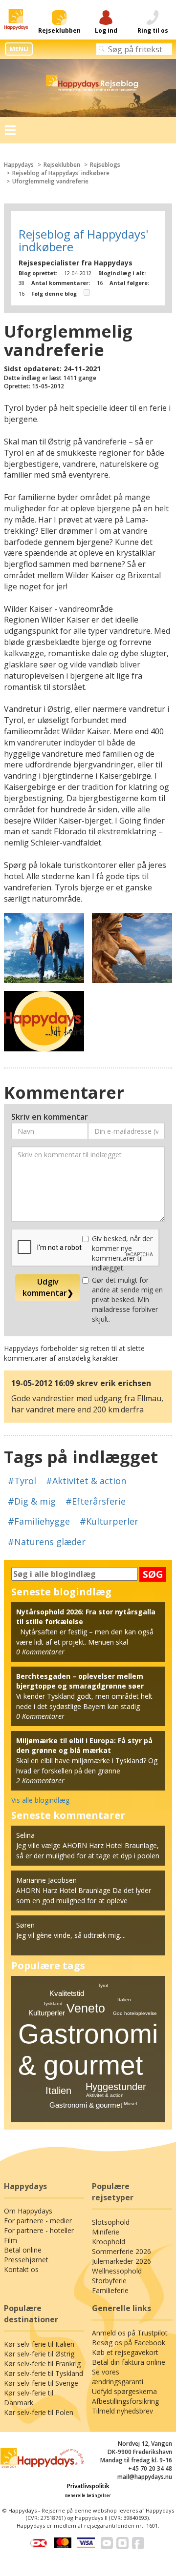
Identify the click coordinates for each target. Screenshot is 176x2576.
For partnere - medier (38, 2221)
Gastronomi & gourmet (86, 2105)
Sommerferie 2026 (121, 2251)
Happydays (19, 165)
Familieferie (110, 2290)
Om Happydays (28, 2211)
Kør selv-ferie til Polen (39, 2412)
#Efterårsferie (96, 1501)
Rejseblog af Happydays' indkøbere (61, 173)
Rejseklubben (62, 165)
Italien (58, 2091)
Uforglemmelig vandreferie (50, 181)
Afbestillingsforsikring (125, 2401)
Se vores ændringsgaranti (118, 2377)
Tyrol (103, 1985)
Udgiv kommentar (48, 1287)
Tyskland (53, 2003)
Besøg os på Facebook (129, 2343)
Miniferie (106, 2232)
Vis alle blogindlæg (40, 1800)
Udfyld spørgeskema (124, 2391)
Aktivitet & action (105, 2095)
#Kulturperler (109, 1521)
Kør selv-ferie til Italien (39, 2344)
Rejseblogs (105, 165)
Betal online (23, 2250)
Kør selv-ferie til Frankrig (42, 2364)
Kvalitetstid (67, 1993)
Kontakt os (21, 2269)
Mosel (130, 2103)
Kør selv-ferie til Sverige (41, 2383)
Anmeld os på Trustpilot (130, 2333)
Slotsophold (111, 2222)
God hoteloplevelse (135, 2013)
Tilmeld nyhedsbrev (122, 2411)
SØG (153, 1574)
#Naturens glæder (47, 1542)
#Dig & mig (32, 1501)
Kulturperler (47, 2013)
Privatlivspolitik (88, 2486)
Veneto (86, 2008)
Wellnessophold (117, 2271)
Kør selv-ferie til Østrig (39, 2354)
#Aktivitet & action (86, 1481)
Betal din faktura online (129, 2362)
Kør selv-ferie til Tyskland (44, 2373)
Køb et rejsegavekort (125, 2352)
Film (11, 2240)
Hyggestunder (116, 2087)
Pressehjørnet (26, 2260)
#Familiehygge (39, 1521)
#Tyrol (22, 1481)
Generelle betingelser (88, 2495)
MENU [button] (19, 49)
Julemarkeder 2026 (121, 2261)
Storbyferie (109, 2281)
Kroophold (109, 2242)
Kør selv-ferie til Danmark (29, 2398)
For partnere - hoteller (39, 2230)
